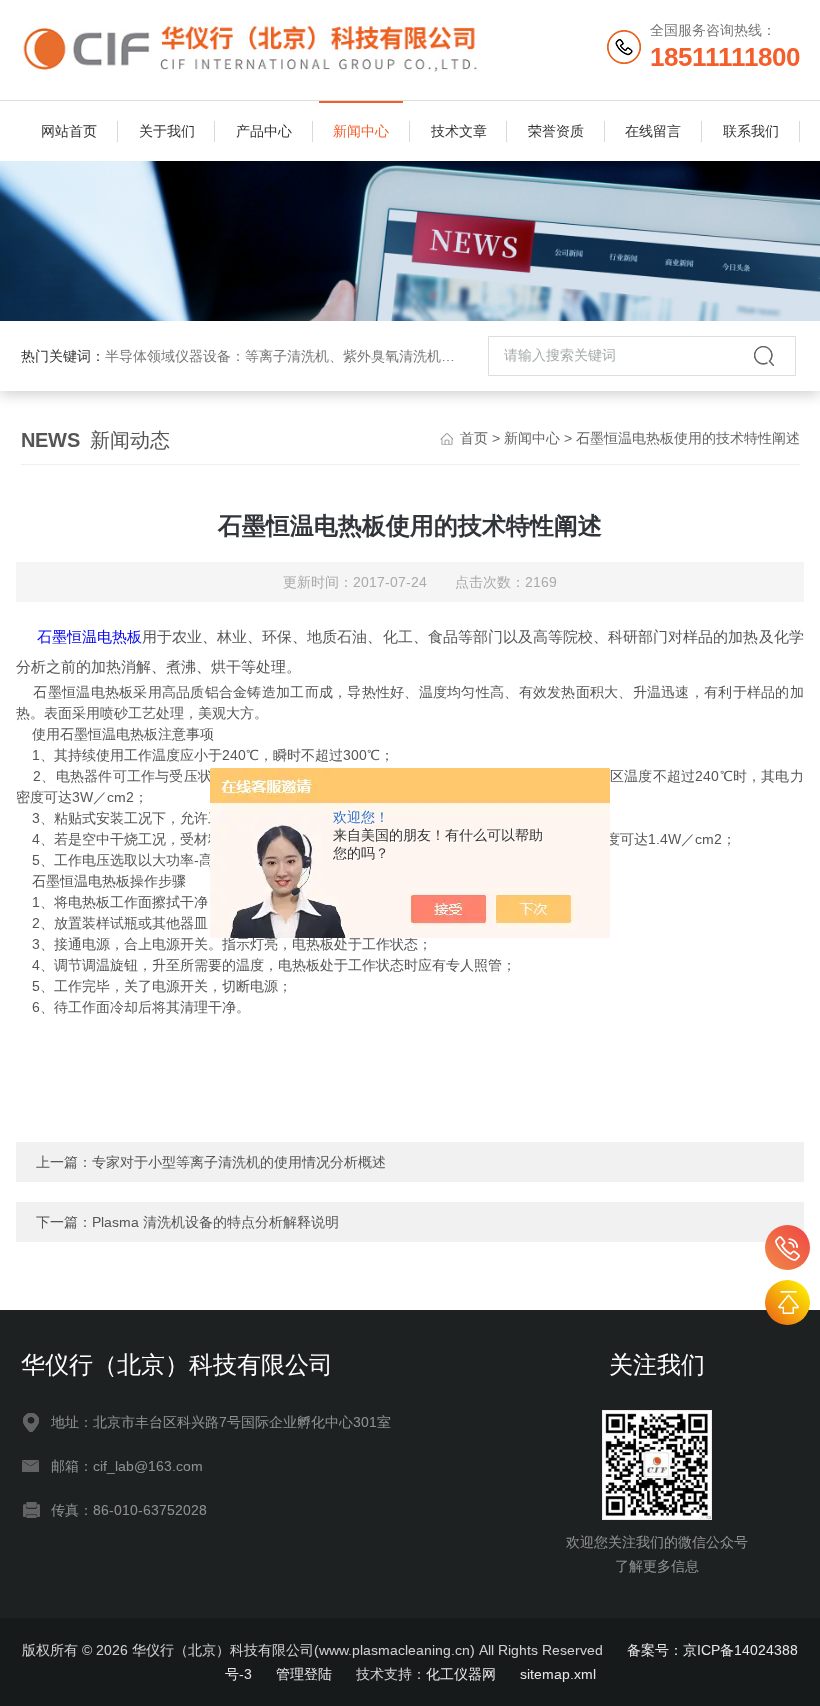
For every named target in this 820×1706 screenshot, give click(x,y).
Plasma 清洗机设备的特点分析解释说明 (215, 1222)
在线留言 (653, 131)
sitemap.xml (558, 1674)
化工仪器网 (461, 1674)
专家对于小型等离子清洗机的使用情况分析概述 (239, 1162)
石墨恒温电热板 (89, 636)
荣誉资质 (556, 131)
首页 (474, 438)
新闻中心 (361, 131)
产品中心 (264, 131)
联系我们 (751, 131)
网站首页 (69, 131)
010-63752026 (787, 1247)
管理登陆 (304, 1674)
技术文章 (459, 131)
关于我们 (167, 131)
